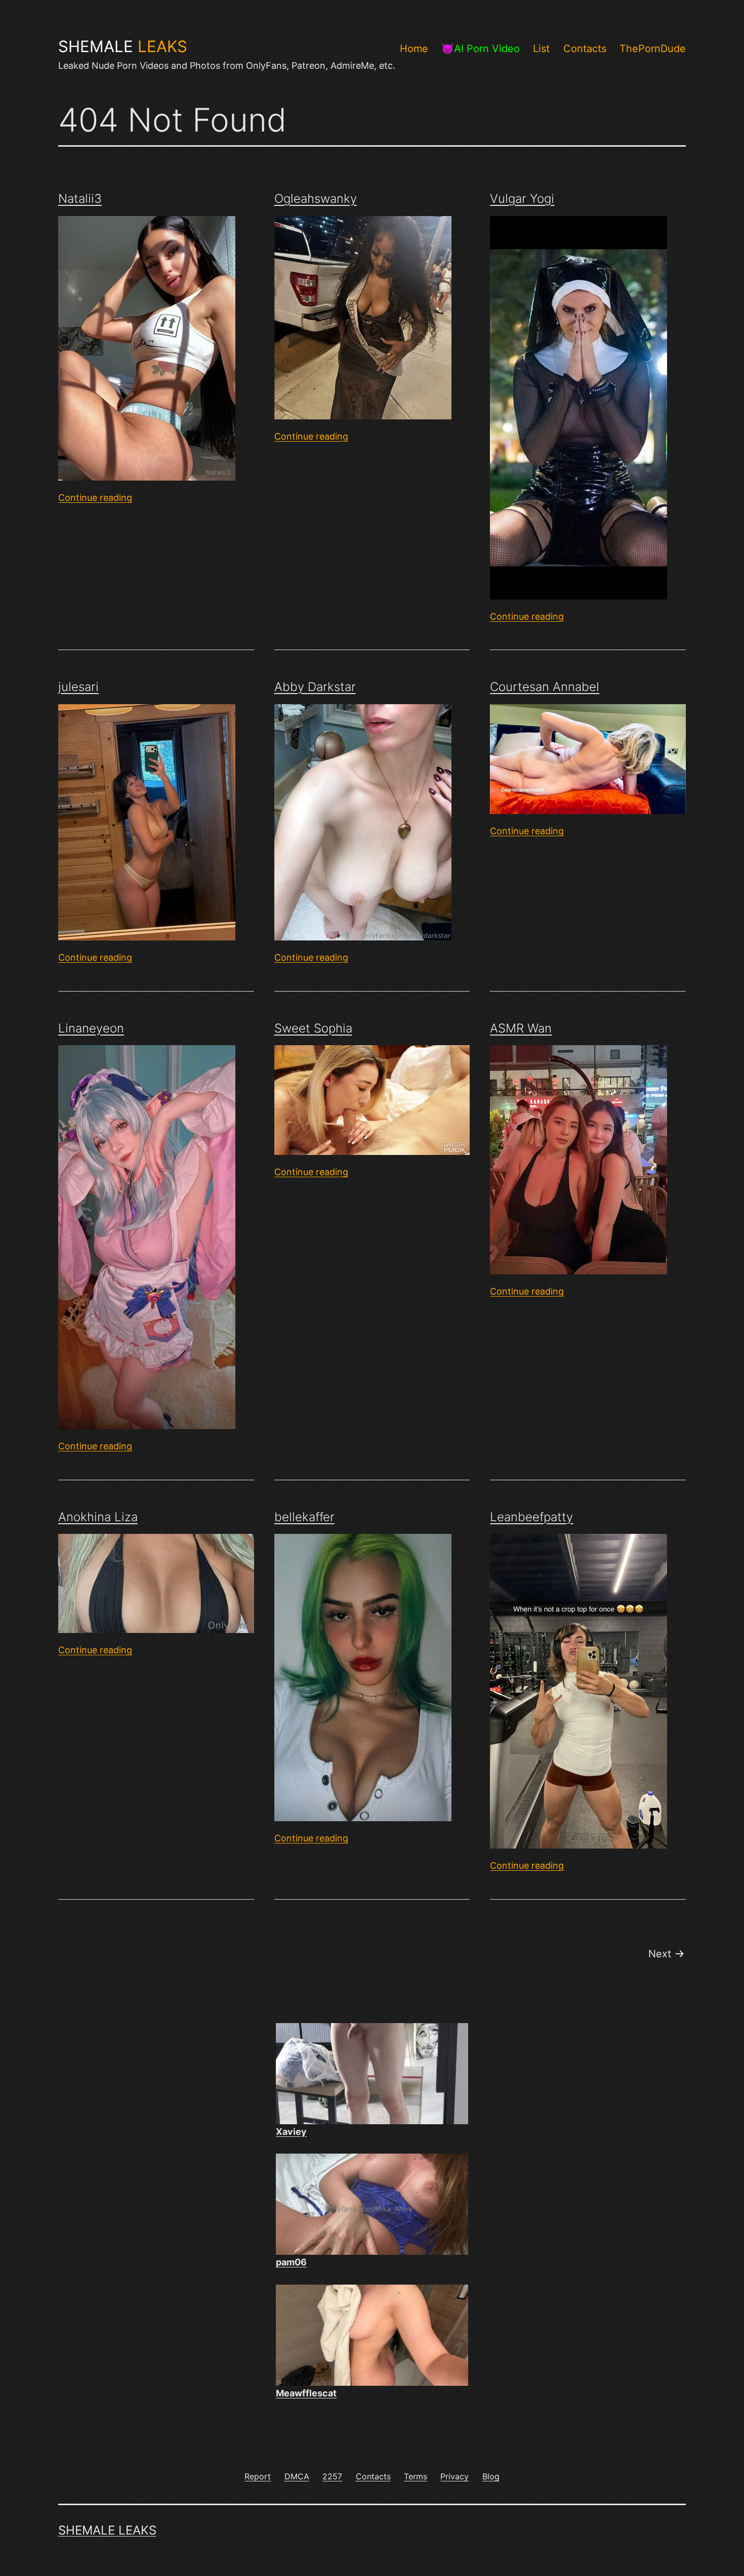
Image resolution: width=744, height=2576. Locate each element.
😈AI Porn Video (481, 49)
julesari (78, 687)
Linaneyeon (91, 1028)
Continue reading (95, 498)
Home (414, 49)
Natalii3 (80, 199)
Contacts (585, 49)
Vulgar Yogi (522, 199)
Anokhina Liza (98, 1517)
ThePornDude (653, 49)
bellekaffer (304, 1517)
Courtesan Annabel (545, 687)
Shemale (123, 47)
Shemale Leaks (107, 2530)
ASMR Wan (521, 1028)
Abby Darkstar (315, 687)
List (541, 49)
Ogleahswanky (316, 199)
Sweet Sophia (313, 1028)
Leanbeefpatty (531, 1517)
